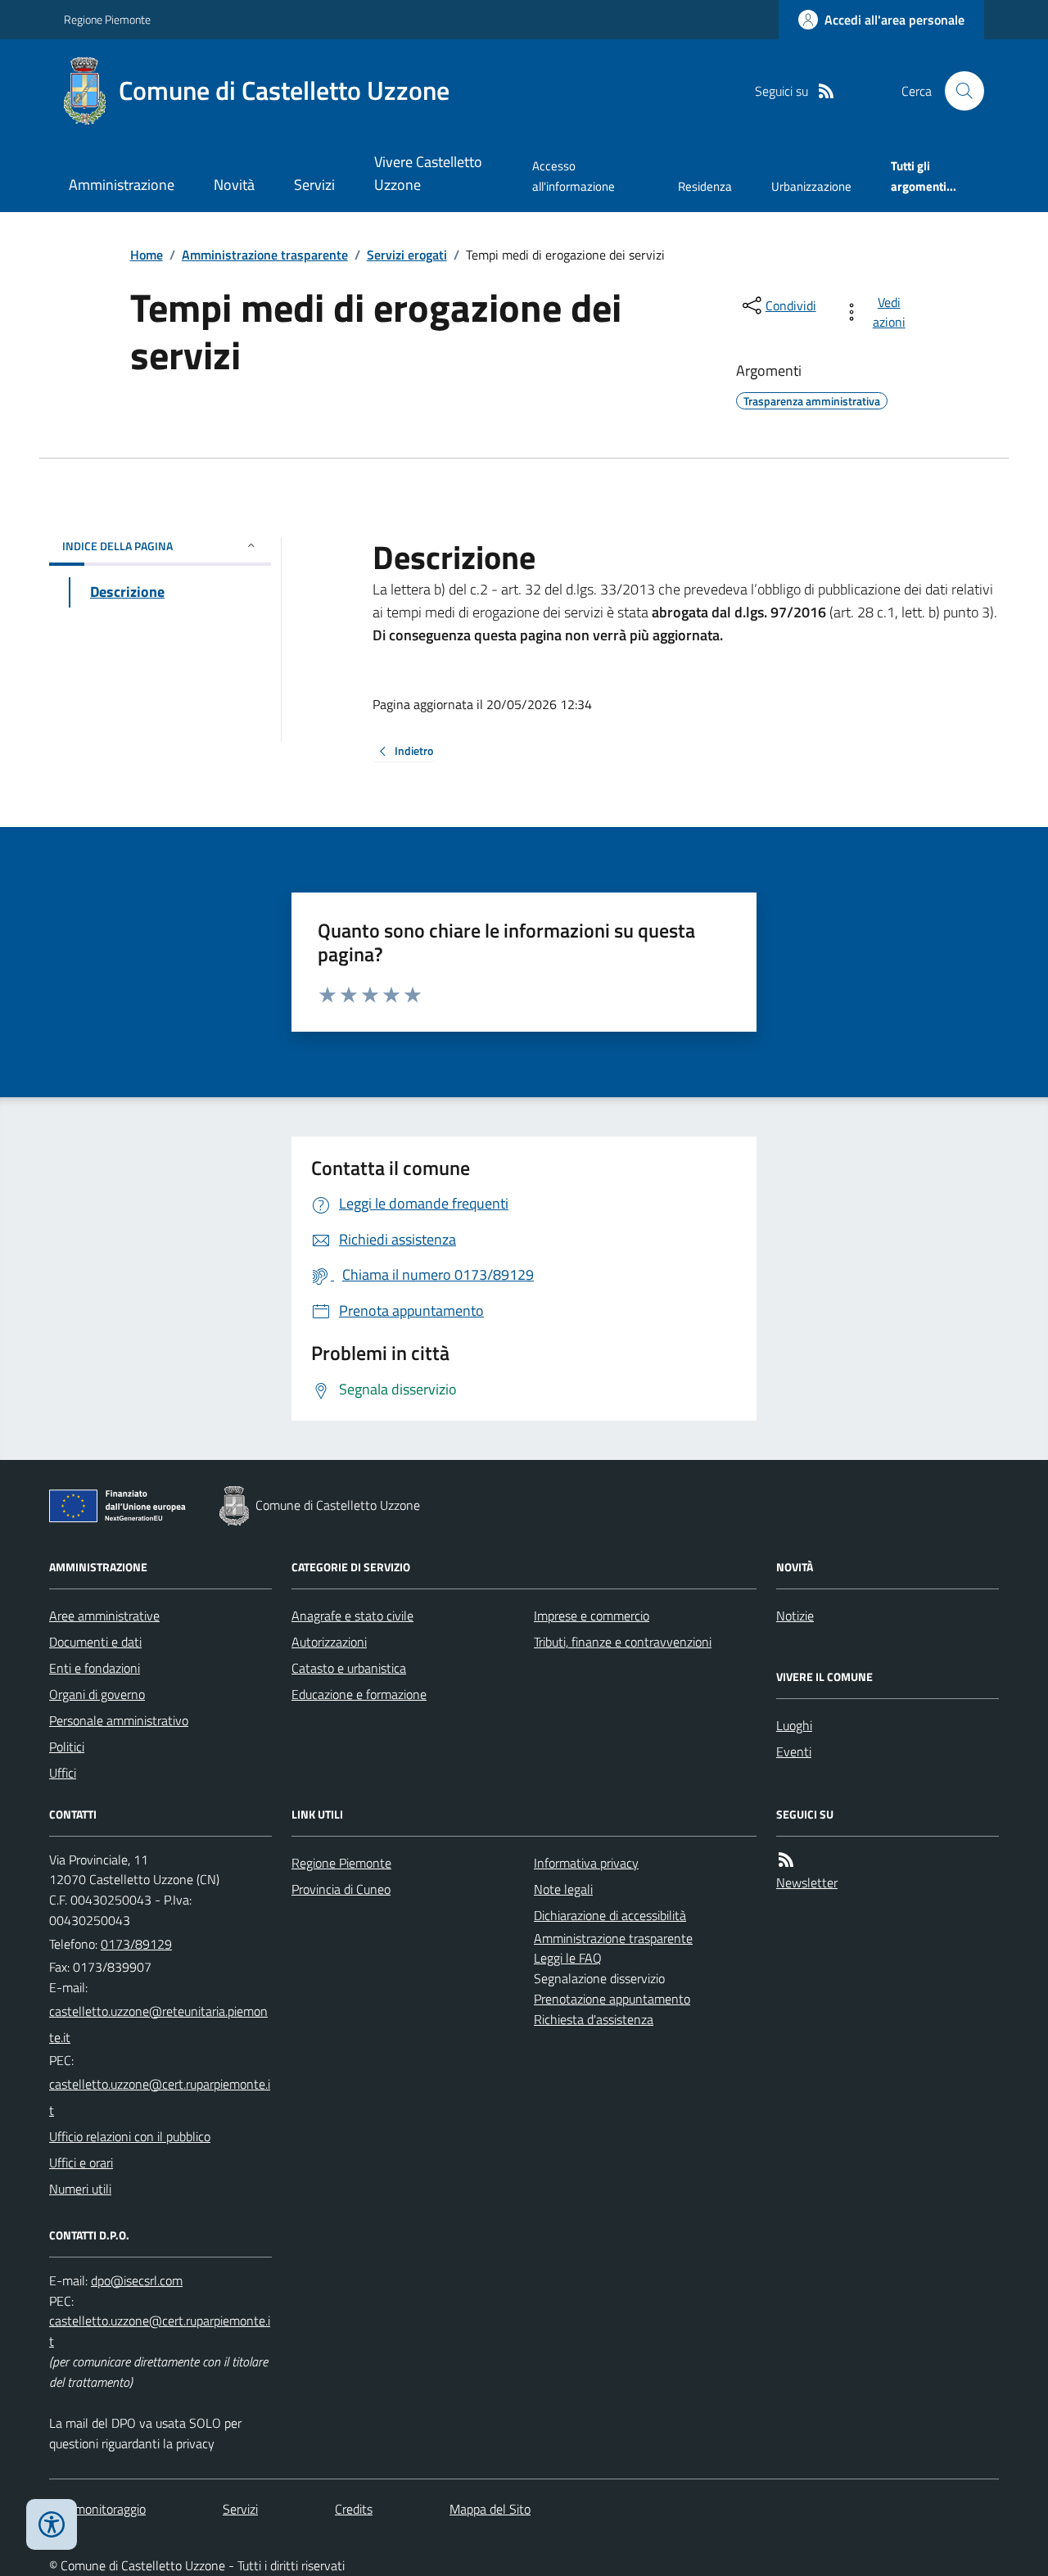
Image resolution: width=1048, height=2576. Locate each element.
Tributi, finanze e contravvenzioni (623, 1642)
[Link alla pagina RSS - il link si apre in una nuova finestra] (826, 91)
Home (147, 255)
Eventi (794, 1751)
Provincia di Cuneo (341, 1889)
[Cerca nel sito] (958, 91)
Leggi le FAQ (568, 1958)
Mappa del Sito (490, 2509)
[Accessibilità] (52, 2524)
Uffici (63, 1773)
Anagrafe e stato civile (352, 1616)
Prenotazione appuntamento (612, 1999)
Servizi (314, 185)
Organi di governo (97, 1694)
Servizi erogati (407, 255)
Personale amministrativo (119, 1720)
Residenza (705, 186)
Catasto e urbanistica (349, 1668)
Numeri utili (80, 2189)
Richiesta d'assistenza (594, 2019)
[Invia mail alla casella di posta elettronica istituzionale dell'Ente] (160, 2024)
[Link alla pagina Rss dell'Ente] (786, 1860)
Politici (67, 1747)
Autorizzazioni (329, 1642)
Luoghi (794, 1725)
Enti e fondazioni (95, 1668)
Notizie (795, 1616)
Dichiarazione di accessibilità (610, 1915)
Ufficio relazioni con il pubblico (130, 2136)
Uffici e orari (81, 2162)
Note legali (563, 1889)
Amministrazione (122, 185)
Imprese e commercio (592, 1616)
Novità (234, 185)
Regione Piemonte (107, 19)
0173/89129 (136, 1944)
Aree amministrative (104, 1616)
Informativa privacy (586, 1863)
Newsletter (807, 1882)
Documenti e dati (95, 1642)
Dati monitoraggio (97, 2509)
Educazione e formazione (359, 1694)
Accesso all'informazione (574, 176)
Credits (354, 2509)
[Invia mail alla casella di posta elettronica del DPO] (137, 2281)
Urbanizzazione (811, 186)
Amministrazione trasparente (265, 255)
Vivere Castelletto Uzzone (428, 173)
